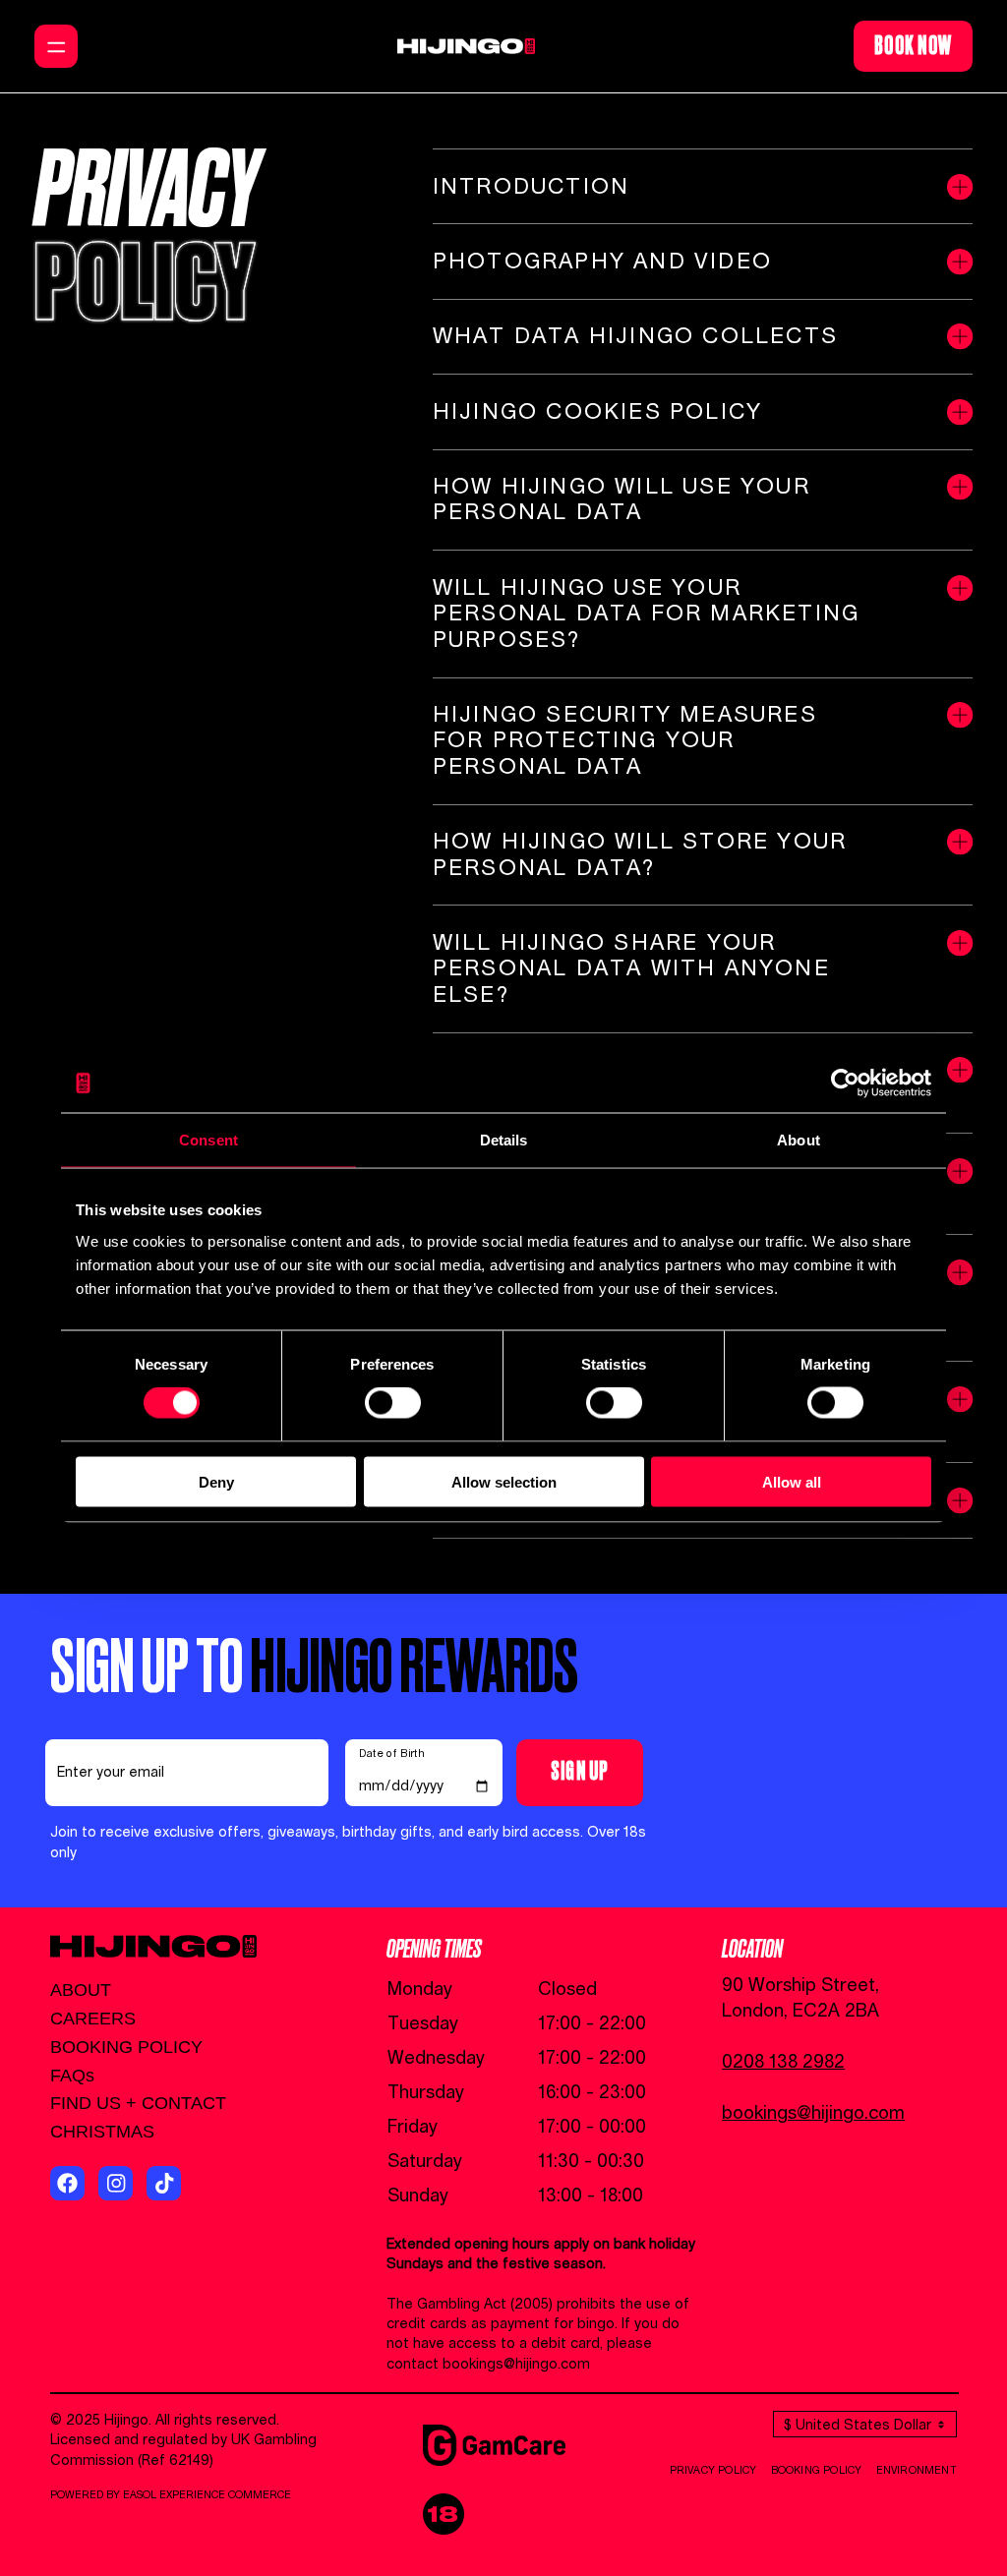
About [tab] (799, 1140)
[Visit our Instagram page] (116, 2183)
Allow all (792, 1481)
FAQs (72, 2076)
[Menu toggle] (56, 46)
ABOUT (81, 1990)
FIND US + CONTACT (138, 2103)
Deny (216, 1481)
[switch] (393, 1403)
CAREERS (93, 2019)
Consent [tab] (208, 1140)
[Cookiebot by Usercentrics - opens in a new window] (845, 1083)
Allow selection (504, 1481)
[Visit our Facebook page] (67, 2183)
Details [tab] (504, 1140)
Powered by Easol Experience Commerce (171, 2495)
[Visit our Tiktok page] (164, 2183)
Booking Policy (817, 2471)
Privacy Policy (713, 2471)
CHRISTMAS (102, 2132)
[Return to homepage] (466, 46)
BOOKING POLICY (126, 2047)
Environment (917, 2471)
